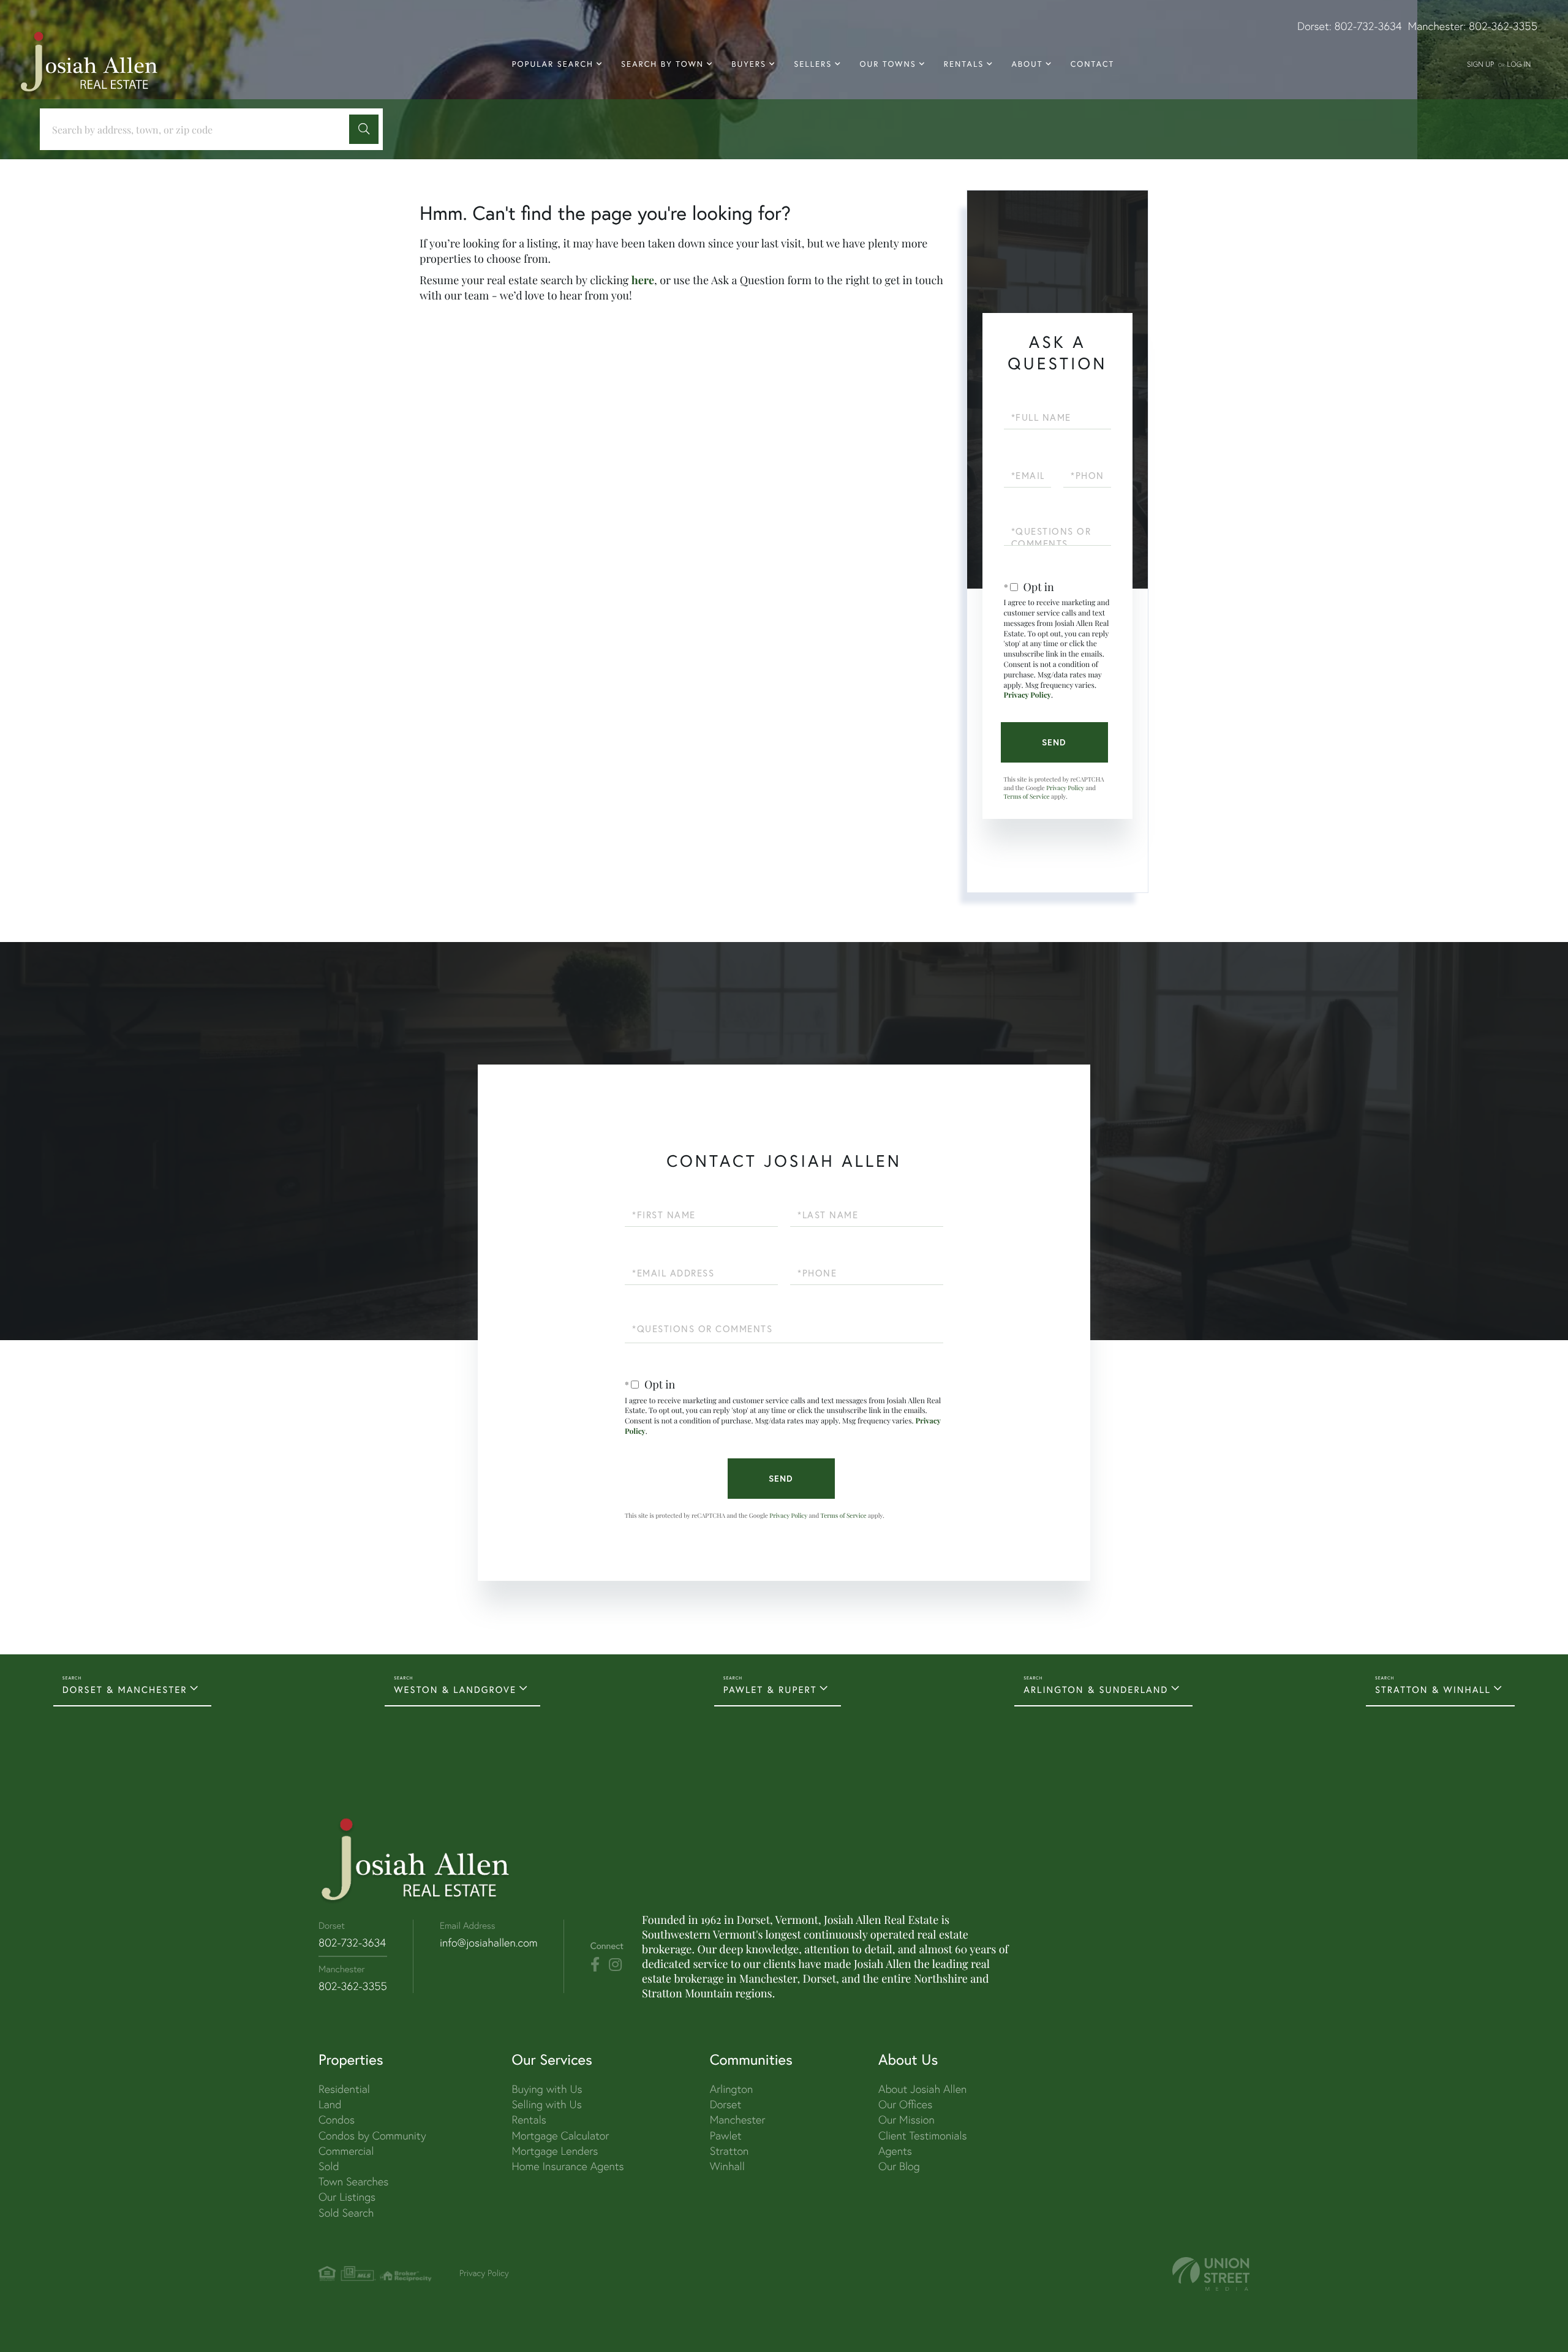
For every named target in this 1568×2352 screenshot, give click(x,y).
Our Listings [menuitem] (347, 2197)
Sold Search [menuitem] (346, 2213)
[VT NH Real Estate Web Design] (1211, 2274)
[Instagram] (615, 1965)
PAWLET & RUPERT (770, 1690)
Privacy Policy (1028, 695)
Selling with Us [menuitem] (546, 2104)
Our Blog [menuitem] (899, 2166)
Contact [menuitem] (1093, 64)
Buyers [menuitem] (749, 64)
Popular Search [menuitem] (553, 64)
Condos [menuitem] (337, 2120)
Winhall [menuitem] (727, 2166)
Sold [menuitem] (329, 2166)
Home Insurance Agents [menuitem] (567, 2166)
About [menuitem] (1027, 64)
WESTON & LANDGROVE (455, 1690)
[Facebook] (595, 1965)
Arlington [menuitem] (732, 2089)
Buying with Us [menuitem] (547, 2089)
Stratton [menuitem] (729, 2151)
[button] (364, 129)
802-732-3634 (1368, 26)
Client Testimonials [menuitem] (923, 2135)
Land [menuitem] (330, 2104)
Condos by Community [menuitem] (372, 2135)
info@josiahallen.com (489, 1943)
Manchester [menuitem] (738, 2120)
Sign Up (1480, 64)
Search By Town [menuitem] (662, 64)
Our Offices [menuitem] (905, 2104)
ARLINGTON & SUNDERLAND (1096, 1690)
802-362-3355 (1503, 26)
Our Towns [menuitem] (888, 64)
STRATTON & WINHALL (1433, 1690)
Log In (1519, 64)
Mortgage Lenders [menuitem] (555, 2151)
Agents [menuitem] (895, 2151)
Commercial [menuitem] (346, 2151)
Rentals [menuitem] (964, 64)
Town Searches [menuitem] (353, 2181)
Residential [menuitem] (344, 2089)
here (643, 280)
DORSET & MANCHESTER (125, 1690)
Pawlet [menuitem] (726, 2135)
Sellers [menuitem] (813, 64)
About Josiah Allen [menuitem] (922, 2089)
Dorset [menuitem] (726, 2104)
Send (1054, 742)
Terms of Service (1027, 796)
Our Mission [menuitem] (907, 2120)
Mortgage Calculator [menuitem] (560, 2135)
